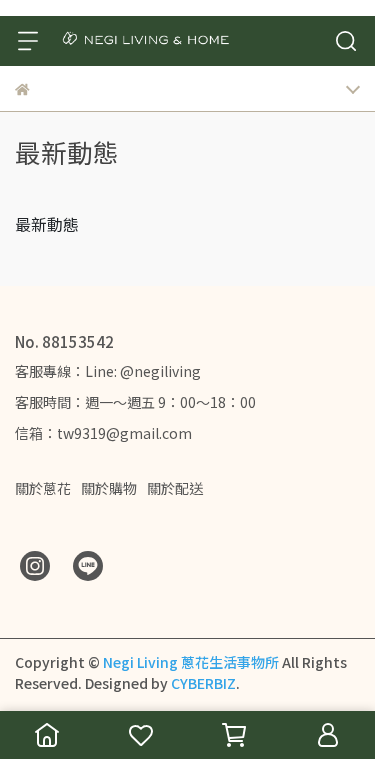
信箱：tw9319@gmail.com (103, 433)
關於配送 (175, 488)
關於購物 (109, 488)
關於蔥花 (43, 488)
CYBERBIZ (203, 683)
